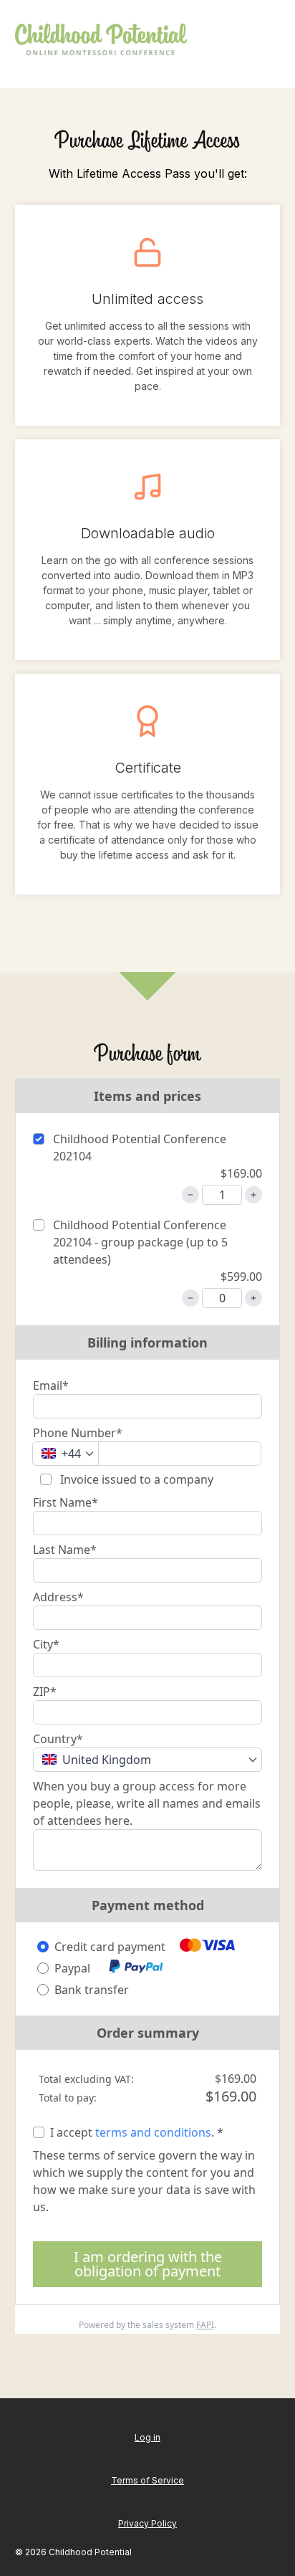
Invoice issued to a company (135, 1479)
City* (46, 1644)
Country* (58, 1739)
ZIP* (45, 1692)
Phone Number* (78, 1433)
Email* (51, 1385)
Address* (58, 1597)
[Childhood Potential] (101, 40)
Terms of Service (147, 2480)
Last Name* (65, 1550)
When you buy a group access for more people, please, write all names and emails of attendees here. (147, 1803)
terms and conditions (153, 2132)
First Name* (66, 1502)
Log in (147, 2437)
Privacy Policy (147, 2523)
